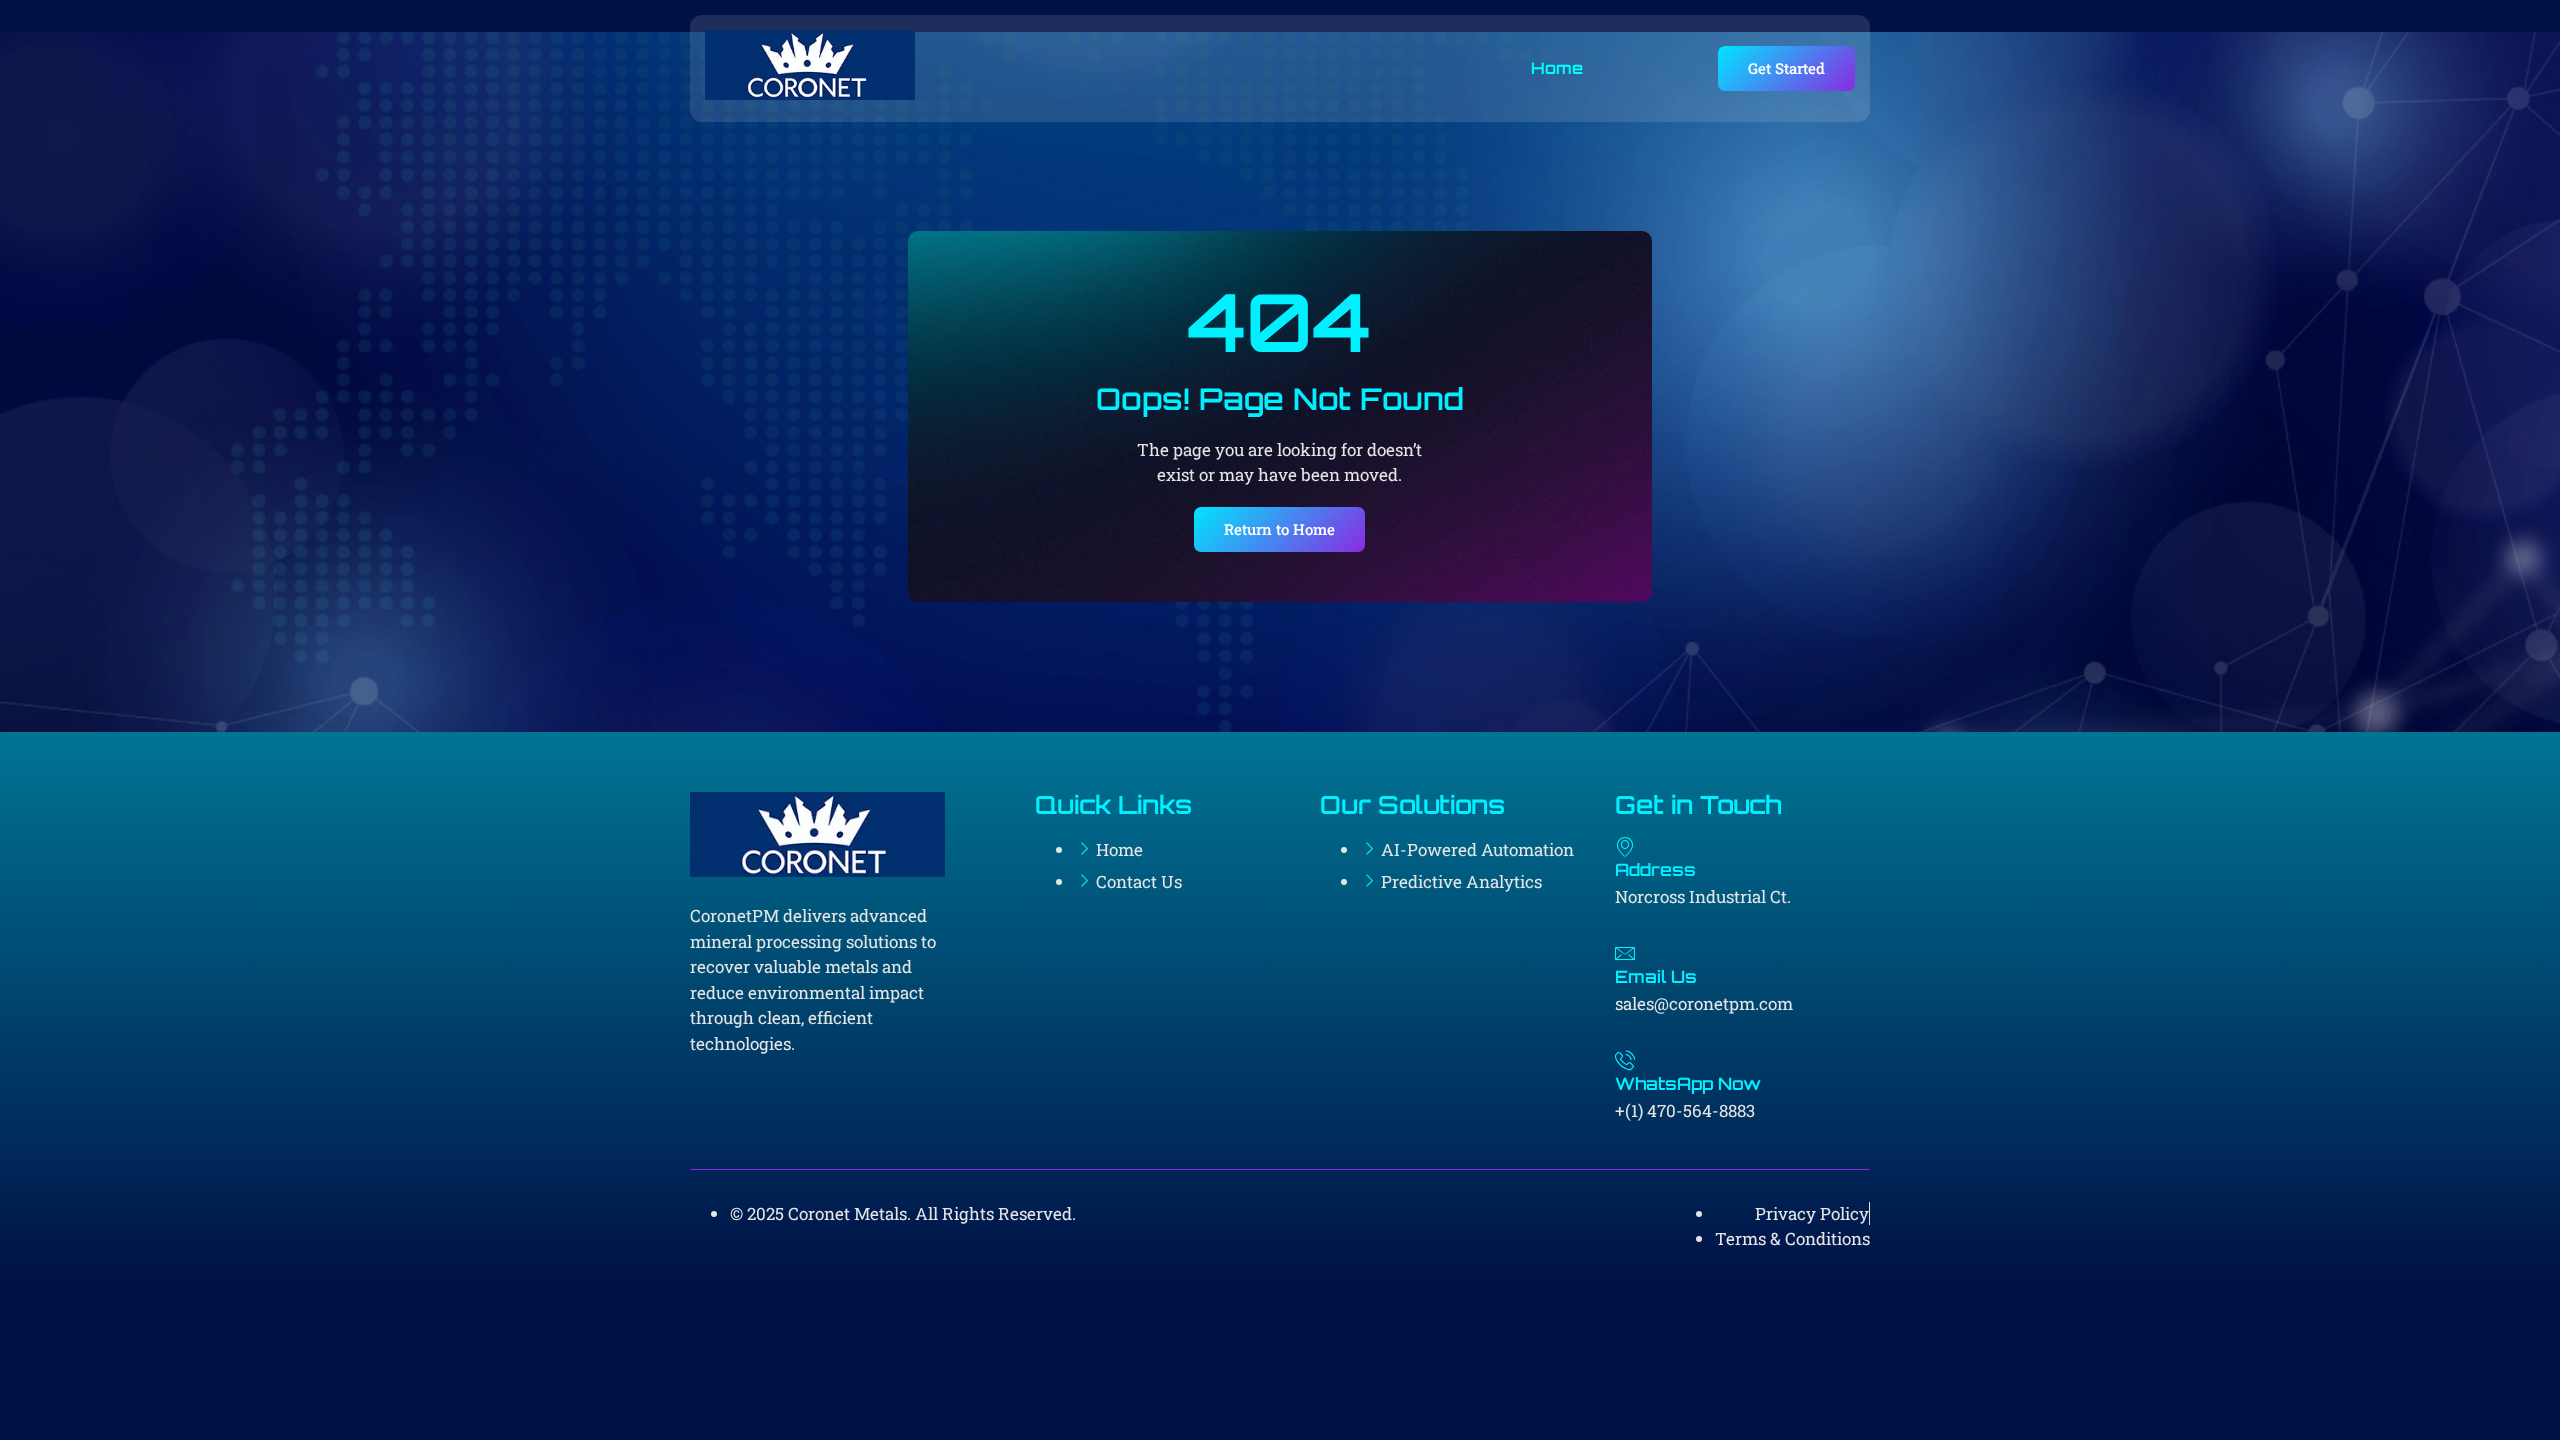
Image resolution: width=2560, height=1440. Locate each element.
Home (1557, 68)
